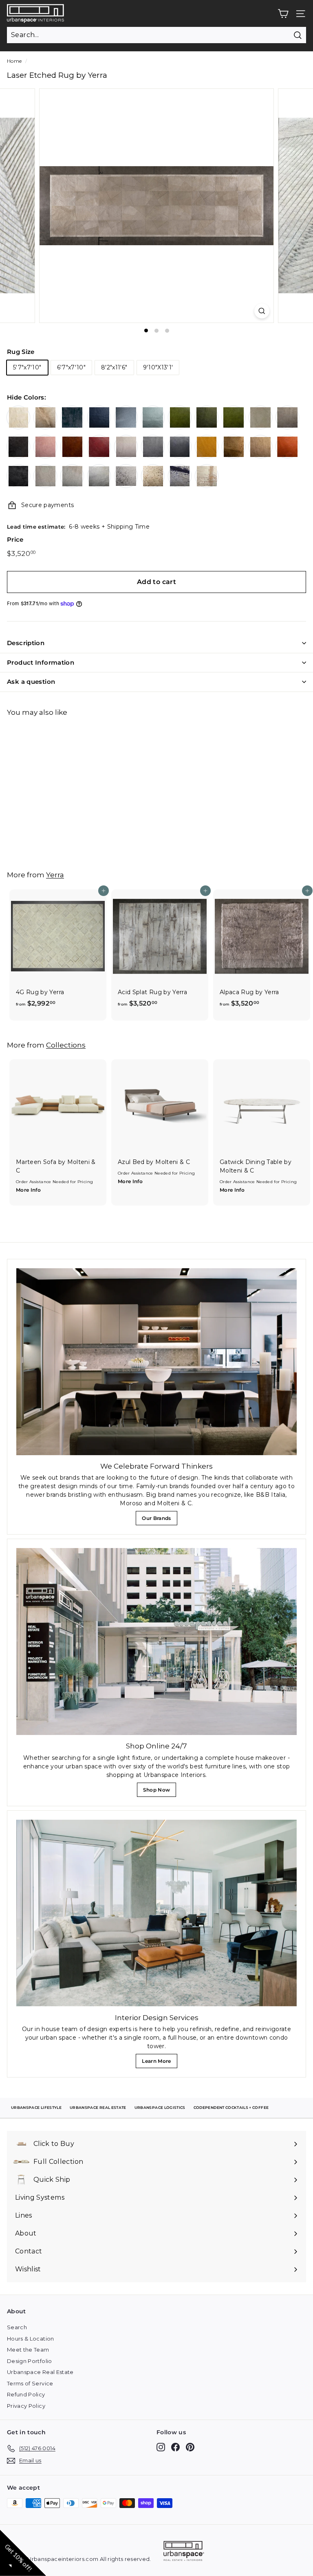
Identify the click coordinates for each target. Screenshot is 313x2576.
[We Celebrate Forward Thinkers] (156, 1362)
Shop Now (159, 1792)
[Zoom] (262, 311)
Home (14, 61)
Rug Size (21, 352)
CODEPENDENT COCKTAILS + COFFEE (231, 2107)
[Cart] (283, 14)
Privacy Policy (26, 2406)
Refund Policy (26, 2394)
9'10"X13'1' (158, 367)
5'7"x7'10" (27, 367)
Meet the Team (28, 2350)
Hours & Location (31, 2339)
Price (15, 539)
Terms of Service (30, 2383)
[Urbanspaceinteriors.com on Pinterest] (190, 2447)
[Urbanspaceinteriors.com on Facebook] (175, 2447)
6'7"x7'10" (72, 367)
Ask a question (31, 682)
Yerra (55, 875)
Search (17, 2327)
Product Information (41, 662)
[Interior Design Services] (156, 1913)
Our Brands (159, 1520)
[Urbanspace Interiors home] (184, 2552)
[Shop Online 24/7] (156, 1642)
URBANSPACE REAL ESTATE (98, 2107)
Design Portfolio (30, 2361)
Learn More (159, 2063)
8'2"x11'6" (114, 367)
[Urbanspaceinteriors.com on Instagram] (161, 2447)
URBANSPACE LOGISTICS (160, 2107)
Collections (66, 1045)
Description (26, 643)
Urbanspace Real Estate (40, 2372)
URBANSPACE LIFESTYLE (36, 2107)
